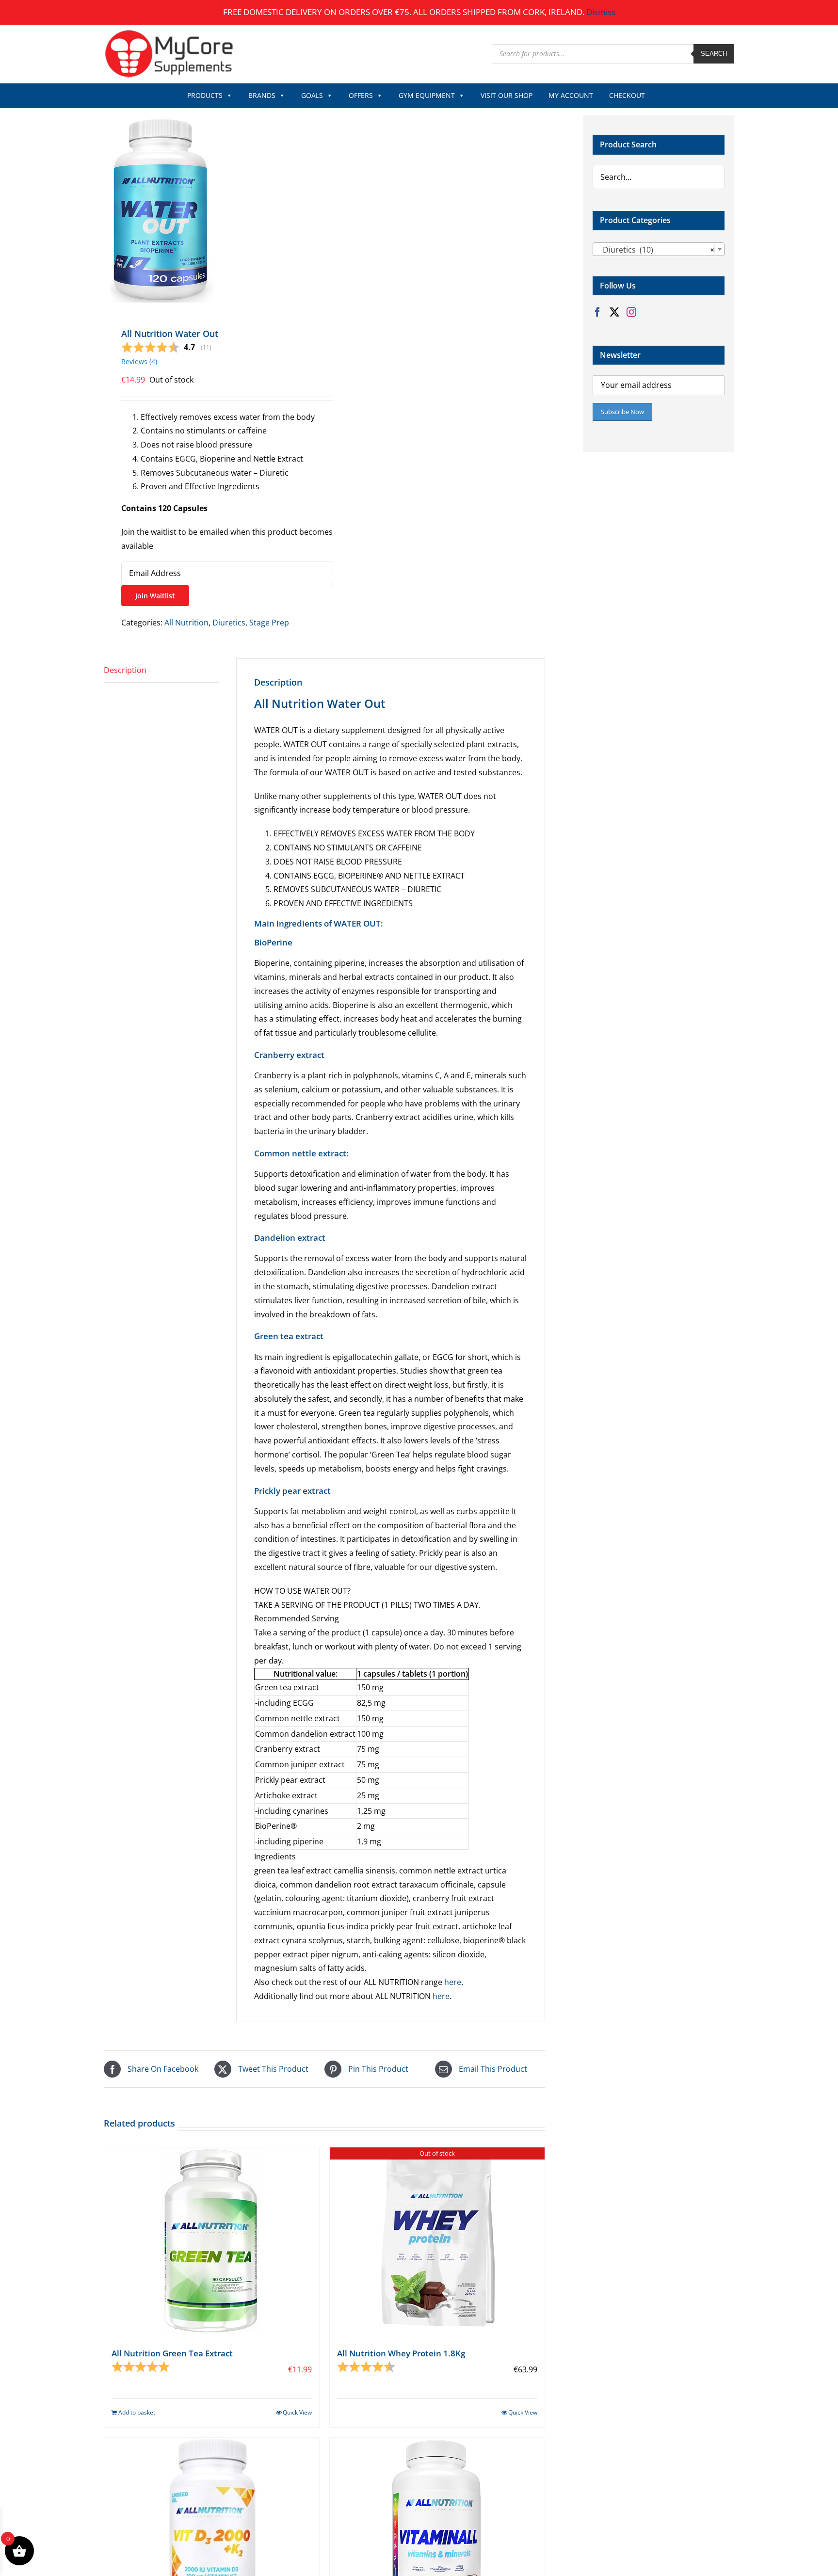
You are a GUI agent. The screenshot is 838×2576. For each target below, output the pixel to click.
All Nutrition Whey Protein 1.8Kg (401, 2353)
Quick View (297, 2412)
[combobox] (659, 249)
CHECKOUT (627, 95)
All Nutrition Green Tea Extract (172, 2353)
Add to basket (137, 2412)
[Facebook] (597, 312)
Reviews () (139, 361)
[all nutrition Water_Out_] (210, 210)
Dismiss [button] (601, 12)
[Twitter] (614, 312)
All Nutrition (186, 623)
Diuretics (229, 623)
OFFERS (361, 95)
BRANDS (262, 95)
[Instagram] (631, 312)
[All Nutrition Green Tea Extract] (212, 2242)
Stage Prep (269, 623)
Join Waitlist (155, 596)
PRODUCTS (205, 95)
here (453, 1982)
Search (714, 54)
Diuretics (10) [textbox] (656, 250)
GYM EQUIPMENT (427, 95)
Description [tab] (125, 670)
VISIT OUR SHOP (507, 95)
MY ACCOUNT (571, 95)
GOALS (312, 95)
